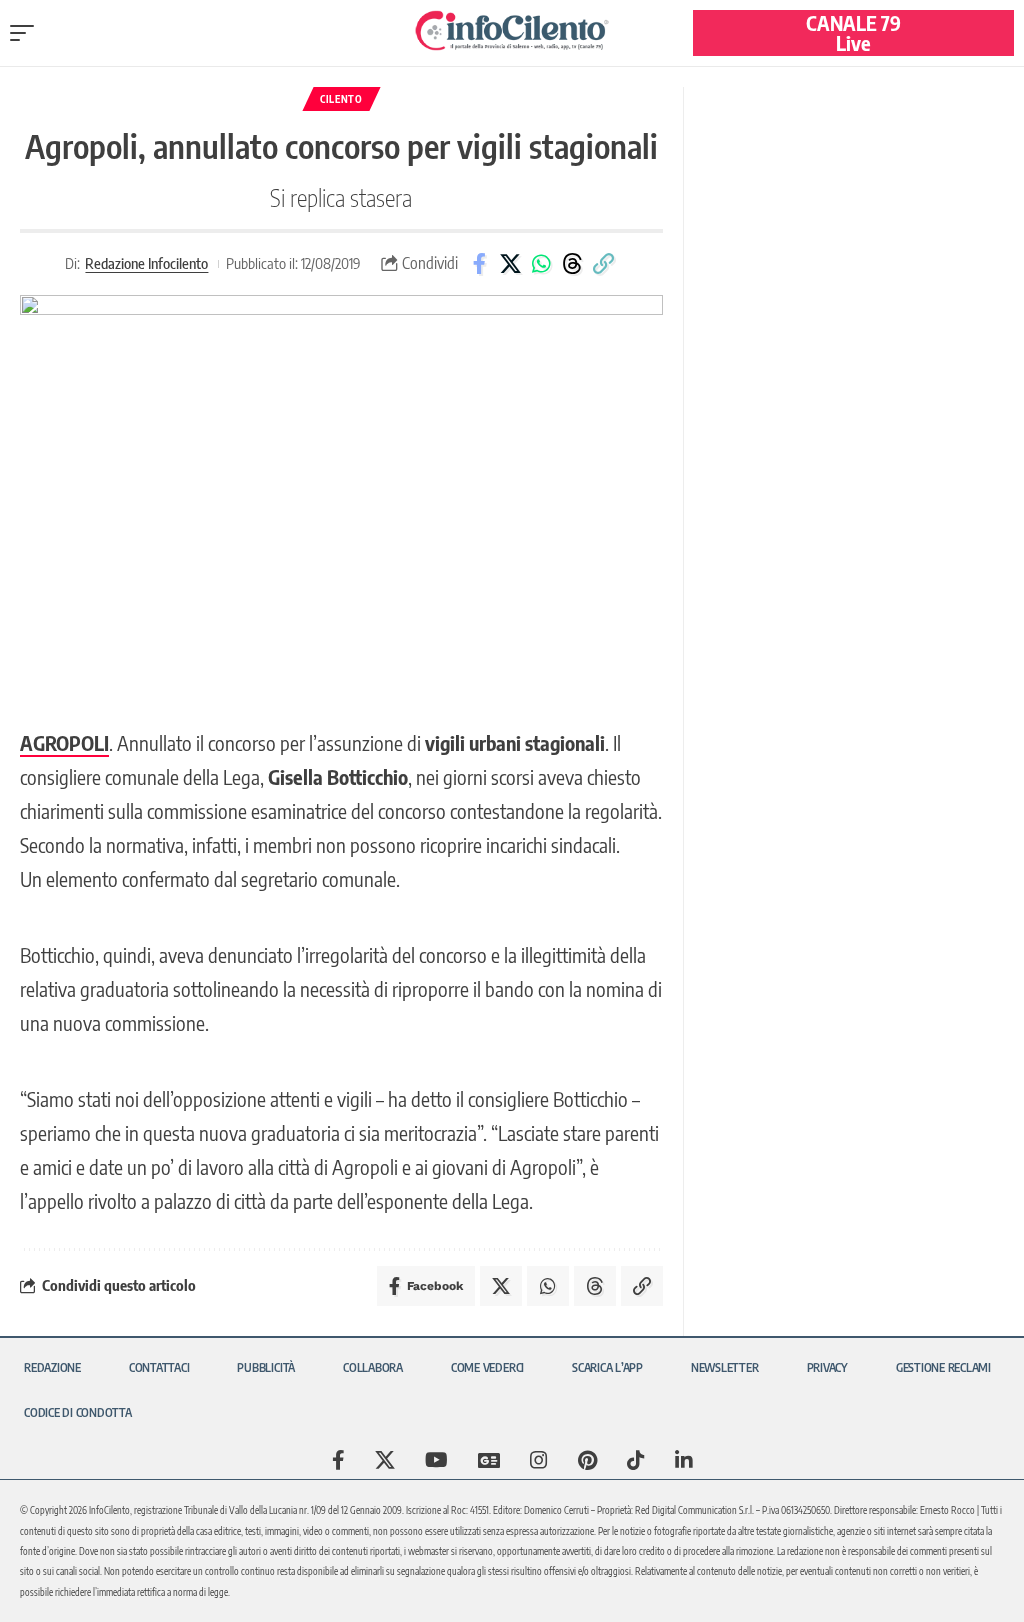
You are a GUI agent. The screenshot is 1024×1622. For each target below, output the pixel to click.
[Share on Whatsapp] (541, 264)
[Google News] (489, 1460)
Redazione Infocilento (146, 263)
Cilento (341, 99)
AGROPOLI (64, 742)
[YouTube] (436, 1460)
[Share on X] (510, 264)
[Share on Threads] (572, 264)
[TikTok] (636, 1460)
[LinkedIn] (684, 1460)
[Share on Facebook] (479, 264)
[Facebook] (338, 1460)
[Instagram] (539, 1460)
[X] (385, 1460)
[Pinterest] (587, 1460)
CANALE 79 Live (853, 32)
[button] (27, 33)
